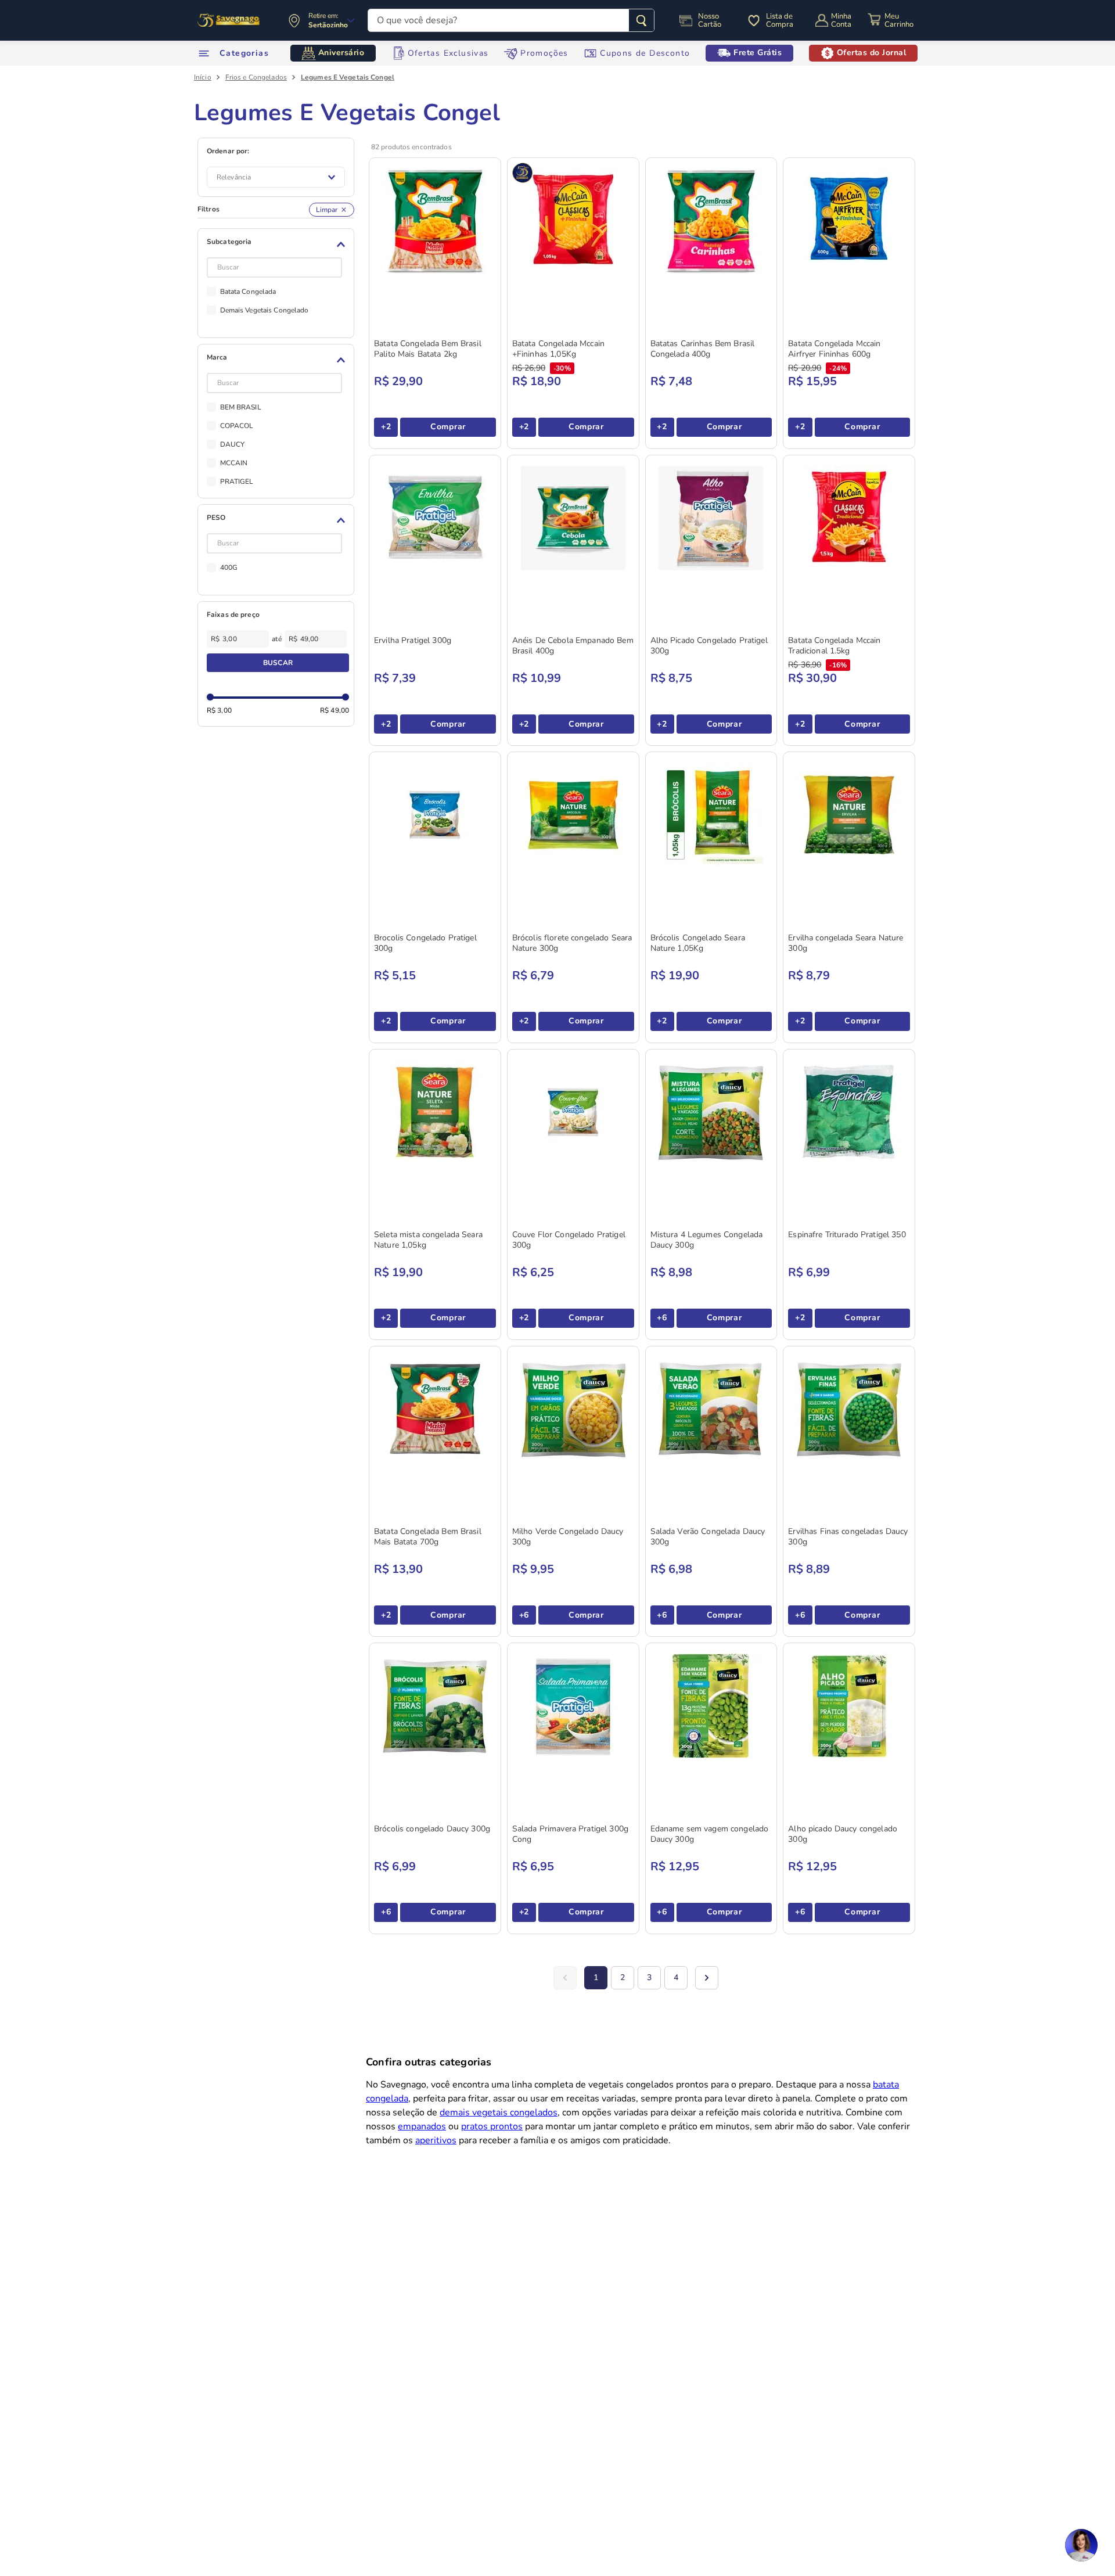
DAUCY (233, 444)
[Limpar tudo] (332, 210)
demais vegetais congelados (499, 2112)
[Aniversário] (229, 20)
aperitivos (436, 2140)
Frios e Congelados (256, 77)
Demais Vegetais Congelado (265, 310)
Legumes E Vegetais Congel (348, 77)
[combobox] (511, 20)
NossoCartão (710, 20)
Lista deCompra (780, 20)
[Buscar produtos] (641, 20)
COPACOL (237, 426)
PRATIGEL (237, 482)
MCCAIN (234, 463)
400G (229, 567)
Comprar (448, 427)
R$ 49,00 (334, 710)
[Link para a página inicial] (203, 77)
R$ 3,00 (219, 710)
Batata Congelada (248, 292)
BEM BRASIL (241, 407)
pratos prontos (492, 2126)
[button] (278, 245)
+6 (662, 1318)
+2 (386, 427)
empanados (422, 2126)
